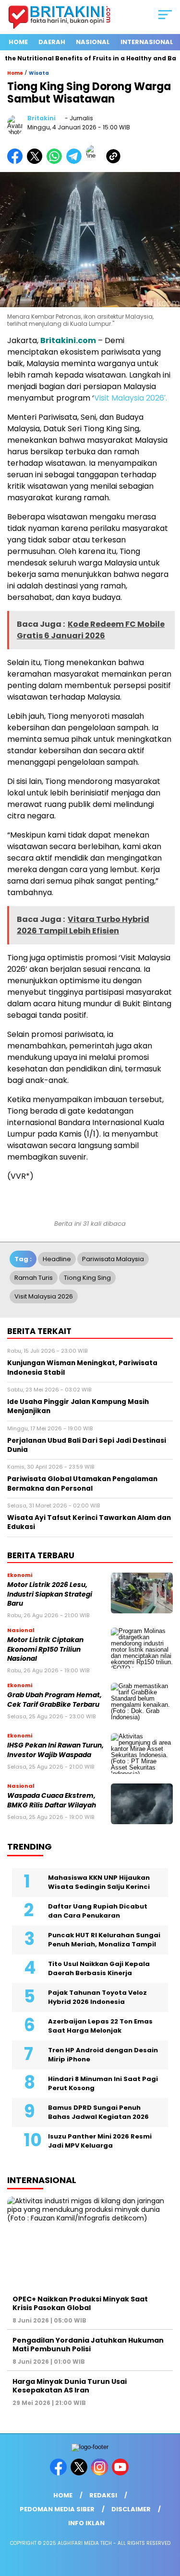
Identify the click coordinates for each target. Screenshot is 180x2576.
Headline (57, 1259)
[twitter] (80, 2473)
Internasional (147, 42)
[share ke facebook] (17, 162)
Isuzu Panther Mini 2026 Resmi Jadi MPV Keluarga (100, 2141)
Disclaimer (131, 2509)
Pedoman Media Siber (57, 2509)
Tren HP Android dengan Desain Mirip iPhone (103, 2055)
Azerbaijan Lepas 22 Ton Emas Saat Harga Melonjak (100, 2026)
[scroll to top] (167, 2520)
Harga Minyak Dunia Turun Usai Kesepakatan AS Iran (70, 2386)
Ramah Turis (34, 1278)
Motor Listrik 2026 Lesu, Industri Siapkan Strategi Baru (50, 1594)
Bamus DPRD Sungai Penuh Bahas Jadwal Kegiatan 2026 (98, 2112)
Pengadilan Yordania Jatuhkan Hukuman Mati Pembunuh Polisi (88, 2345)
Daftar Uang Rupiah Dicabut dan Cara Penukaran (98, 1911)
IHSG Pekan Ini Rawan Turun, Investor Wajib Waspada (55, 1750)
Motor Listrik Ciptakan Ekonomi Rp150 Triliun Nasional (45, 1649)
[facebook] (59, 2473)
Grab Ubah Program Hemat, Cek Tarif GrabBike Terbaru (54, 1700)
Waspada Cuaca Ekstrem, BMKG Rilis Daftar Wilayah (52, 1800)
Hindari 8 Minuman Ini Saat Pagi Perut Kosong (103, 2084)
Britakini (42, 118)
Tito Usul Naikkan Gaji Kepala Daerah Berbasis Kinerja (99, 1969)
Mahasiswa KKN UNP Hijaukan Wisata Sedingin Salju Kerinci (99, 1882)
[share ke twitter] (37, 162)
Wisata (39, 73)
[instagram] (101, 2473)
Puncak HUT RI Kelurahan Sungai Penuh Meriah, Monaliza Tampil (104, 1940)
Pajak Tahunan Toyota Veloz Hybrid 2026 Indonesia (97, 1997)
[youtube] (121, 2473)
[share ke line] (96, 162)
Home (18, 42)
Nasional (93, 42)
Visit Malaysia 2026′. (131, 398)
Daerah (52, 42)
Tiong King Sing (87, 1278)
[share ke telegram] (75, 162)
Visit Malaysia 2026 (44, 1296)
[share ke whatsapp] (56, 162)
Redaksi (103, 2495)
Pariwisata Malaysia (113, 1259)
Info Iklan (86, 2523)
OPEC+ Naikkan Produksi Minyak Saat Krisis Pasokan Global (80, 2303)
